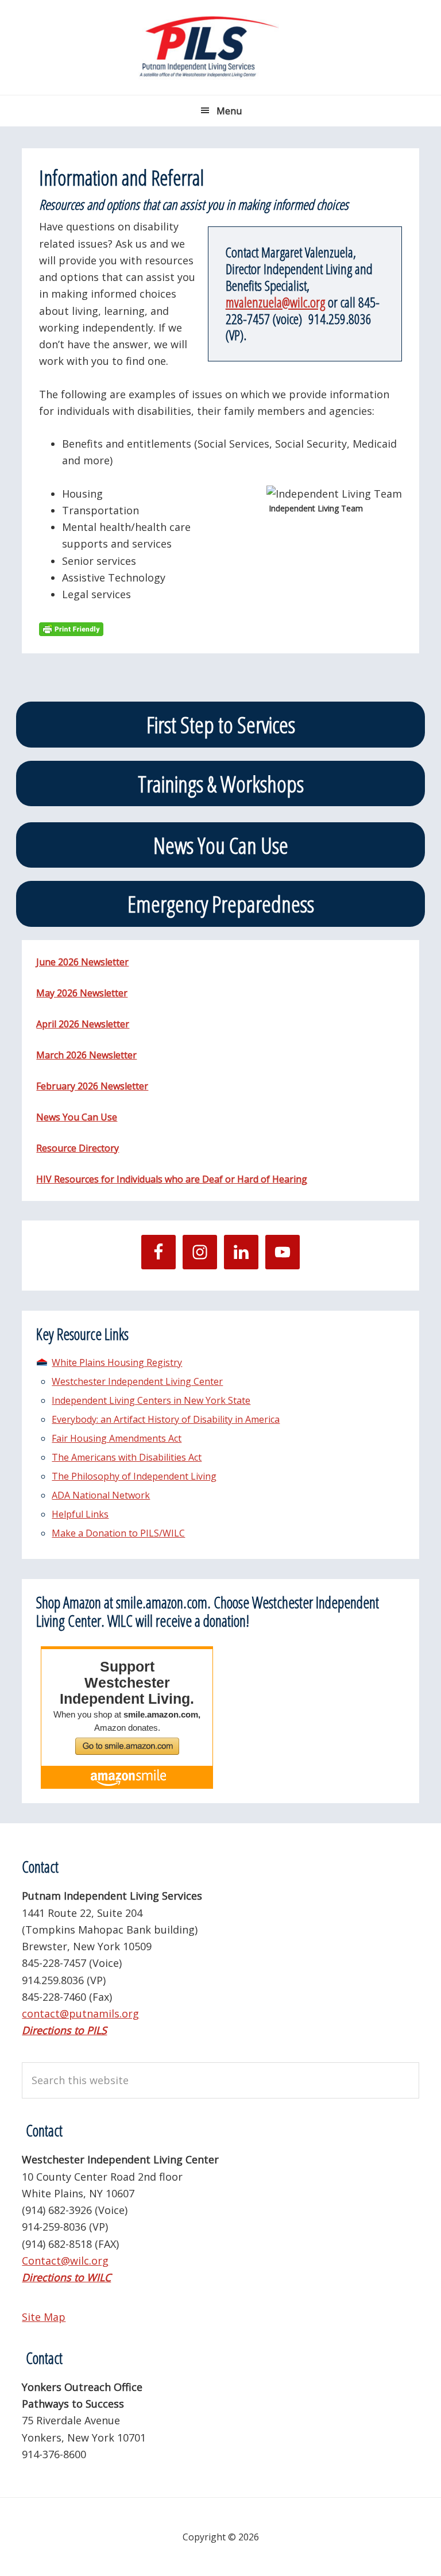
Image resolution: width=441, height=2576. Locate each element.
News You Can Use (221, 845)
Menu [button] (229, 111)
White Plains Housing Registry (117, 1362)
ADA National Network (101, 1495)
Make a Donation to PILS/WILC (118, 1533)
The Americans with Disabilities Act (127, 1457)
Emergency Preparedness (221, 904)
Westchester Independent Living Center (137, 1381)
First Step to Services (221, 724)
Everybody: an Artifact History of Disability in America (166, 1419)
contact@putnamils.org (80, 2013)
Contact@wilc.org (65, 2261)
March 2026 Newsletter (86, 1055)
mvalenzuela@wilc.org (275, 302)
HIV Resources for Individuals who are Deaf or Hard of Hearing (172, 1179)
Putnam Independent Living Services (220, 47)
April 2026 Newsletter (83, 1024)
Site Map (44, 2317)
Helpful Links (80, 1514)
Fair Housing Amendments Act (117, 1438)
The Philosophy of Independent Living (134, 1476)
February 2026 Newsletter (92, 1086)
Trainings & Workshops (221, 783)
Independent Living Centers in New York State (151, 1400)
